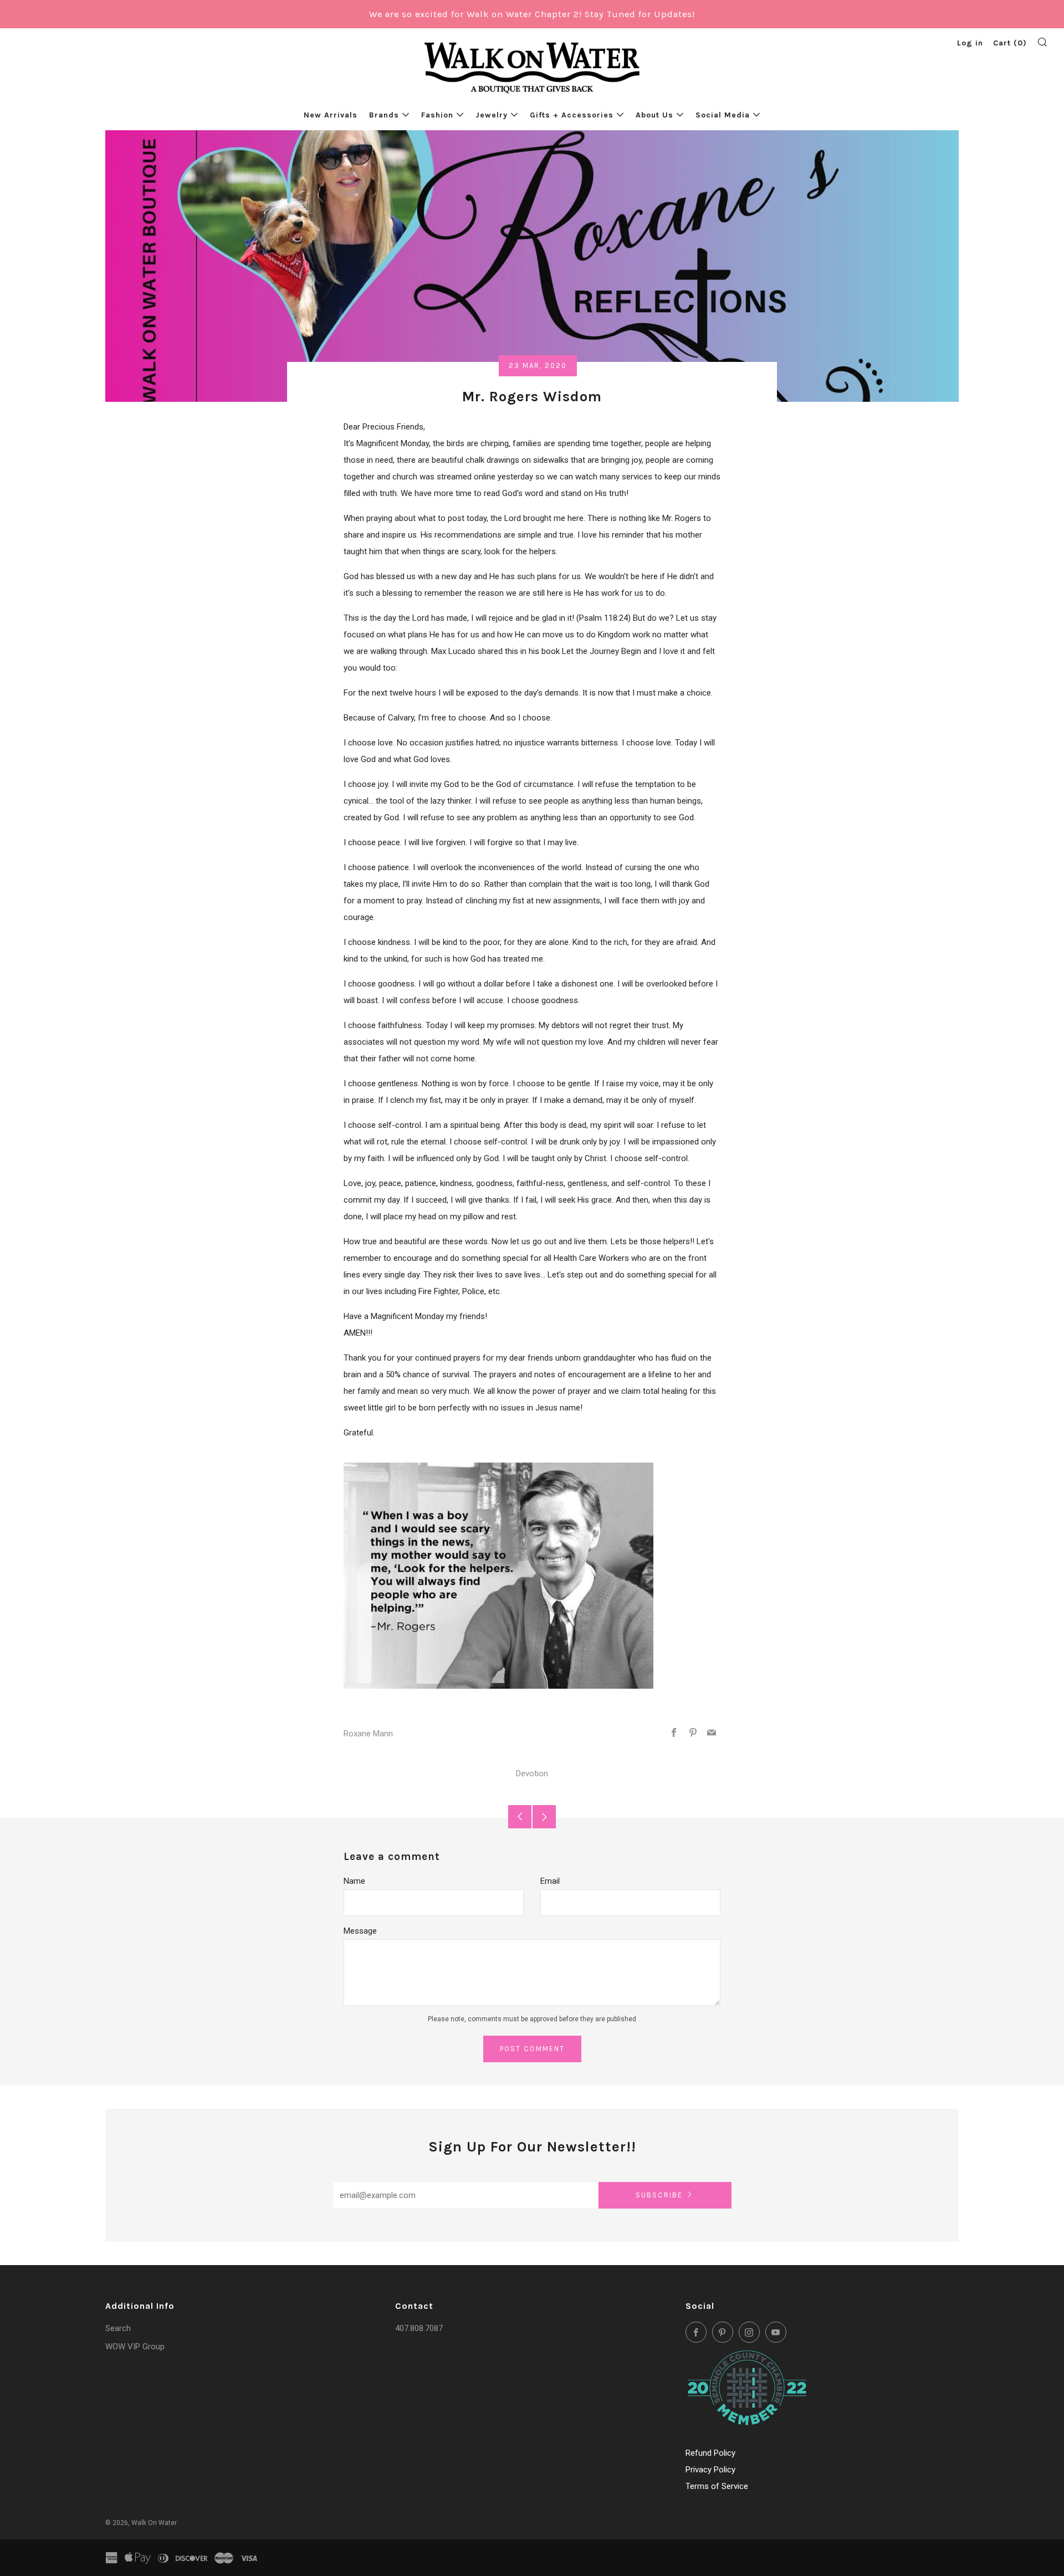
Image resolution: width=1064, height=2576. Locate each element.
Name (354, 1881)
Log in (970, 43)
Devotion (532, 1773)
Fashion (437, 115)
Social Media (723, 115)
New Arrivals (331, 115)
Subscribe (659, 2195)
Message (360, 1931)
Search (118, 2328)
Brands (384, 115)
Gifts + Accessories (572, 115)
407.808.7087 (419, 2328)
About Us (654, 115)
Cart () (1010, 43)
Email (550, 1881)
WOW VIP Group (135, 2347)
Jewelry (492, 115)
